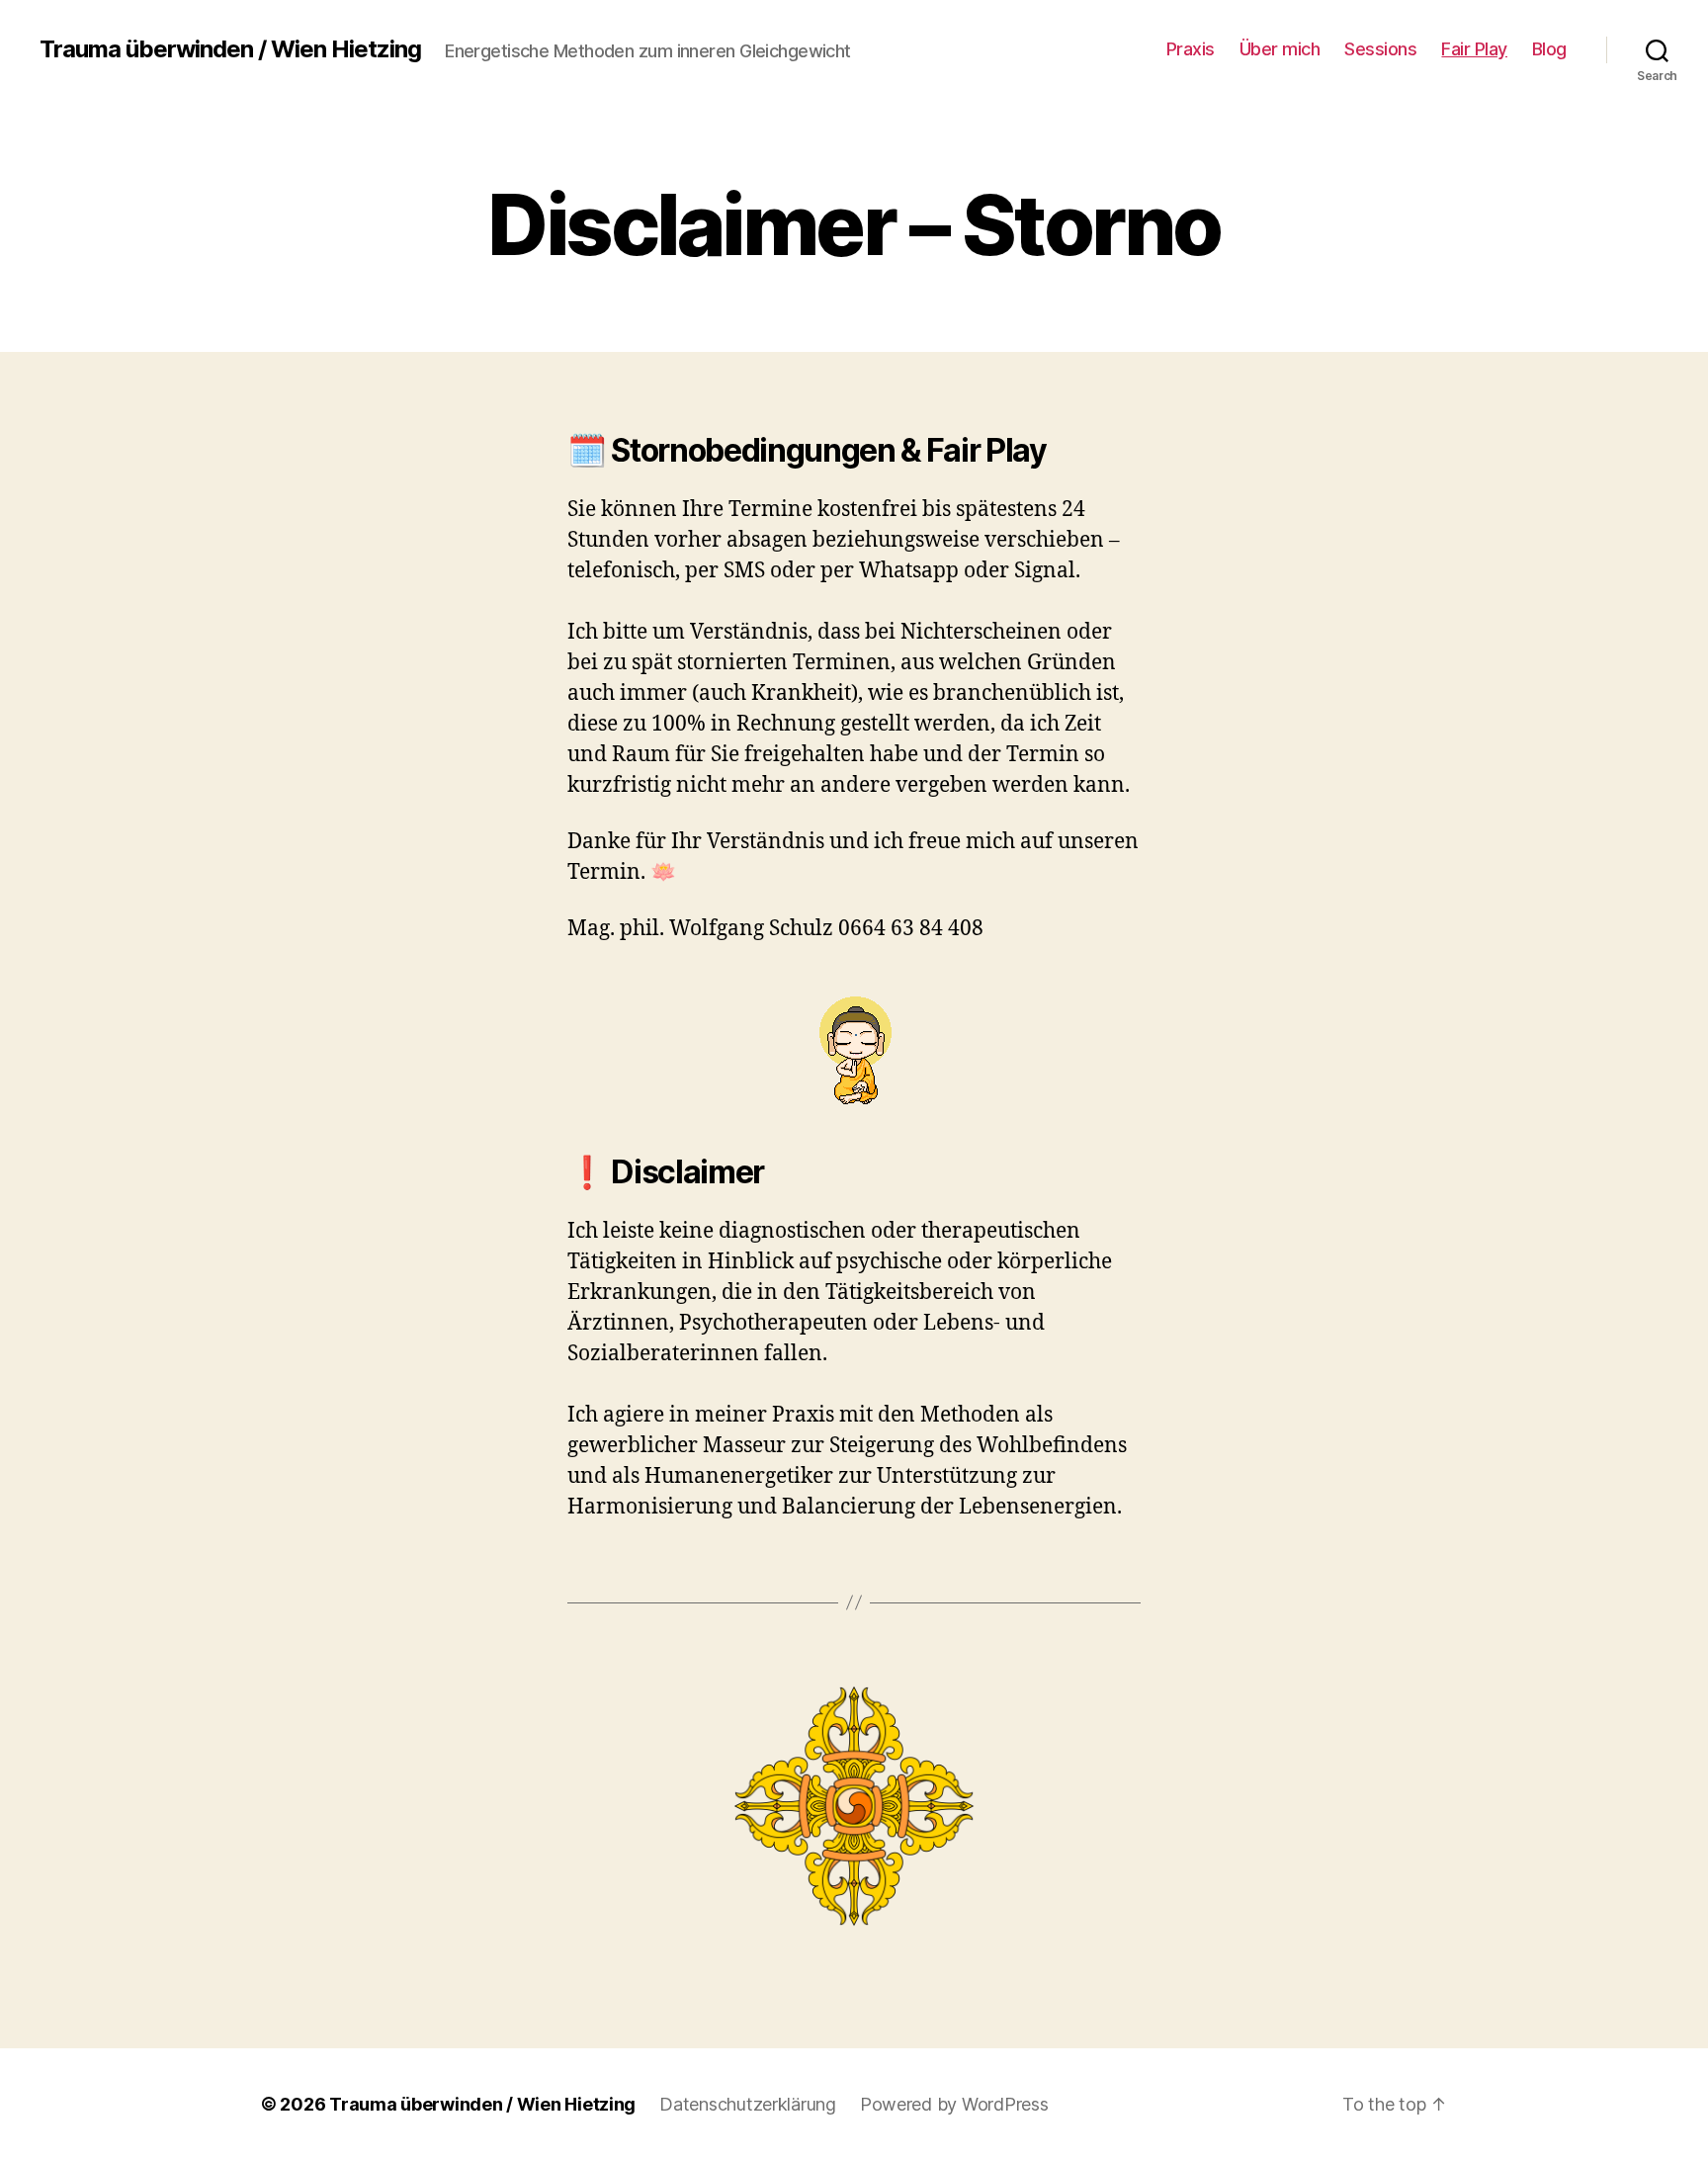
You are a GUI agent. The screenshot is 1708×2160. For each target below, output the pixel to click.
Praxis (1191, 49)
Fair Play (1474, 49)
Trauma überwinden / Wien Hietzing (230, 49)
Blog (1549, 49)
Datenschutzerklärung (748, 2104)
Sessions (1380, 49)
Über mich (1280, 49)
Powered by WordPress (954, 2104)
